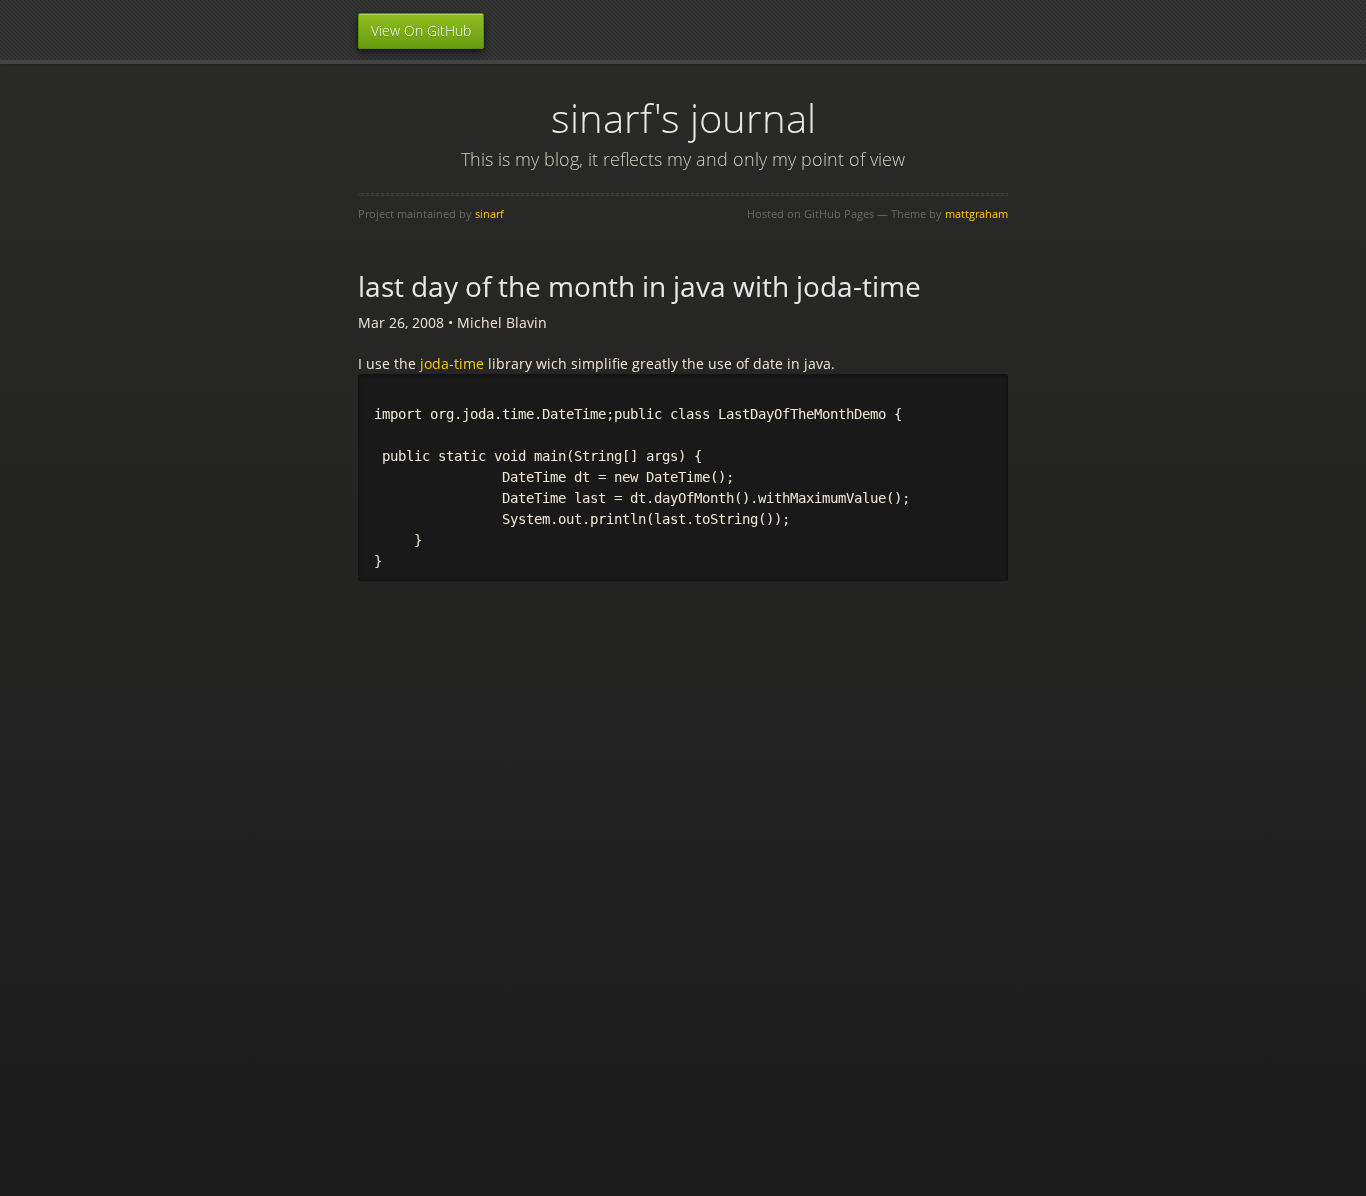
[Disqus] (683, 851)
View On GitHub (421, 30)
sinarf (489, 213)
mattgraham (976, 213)
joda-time (452, 363)
